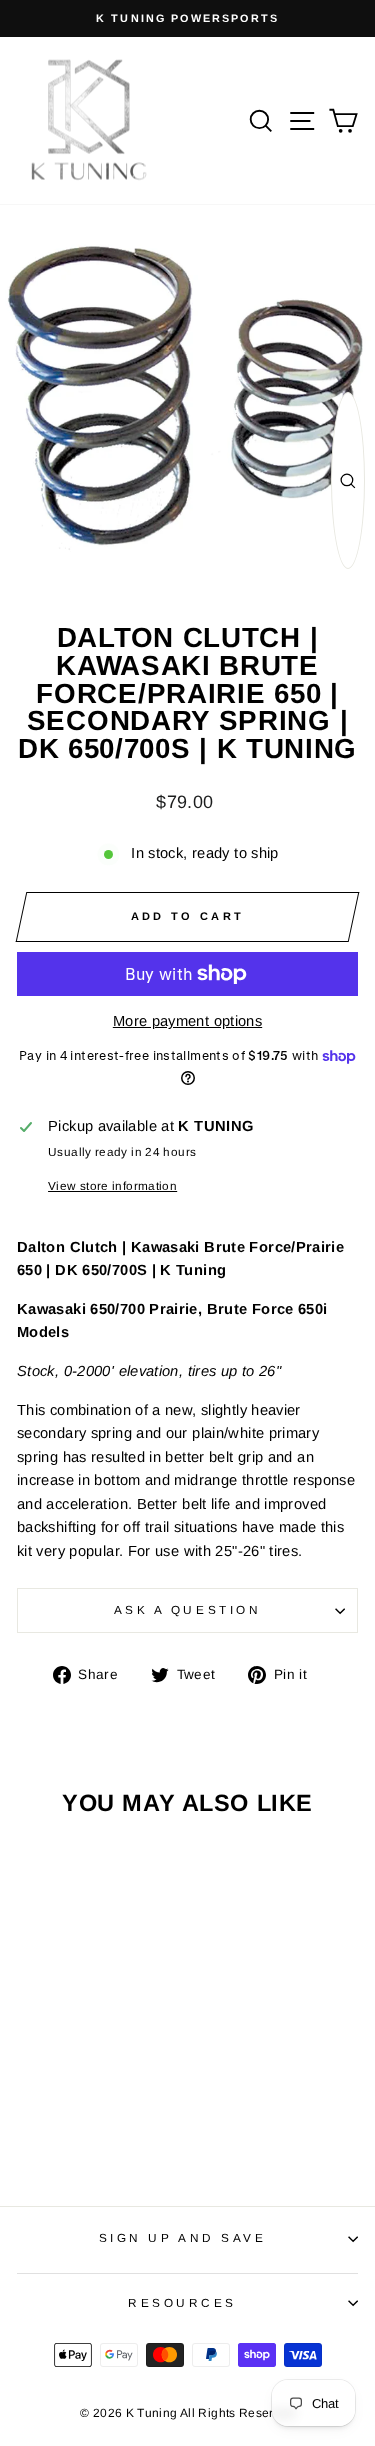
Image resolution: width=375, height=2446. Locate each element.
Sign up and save (183, 2237)
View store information (112, 1185)
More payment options (187, 1021)
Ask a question (187, 1609)
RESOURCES (182, 2302)
